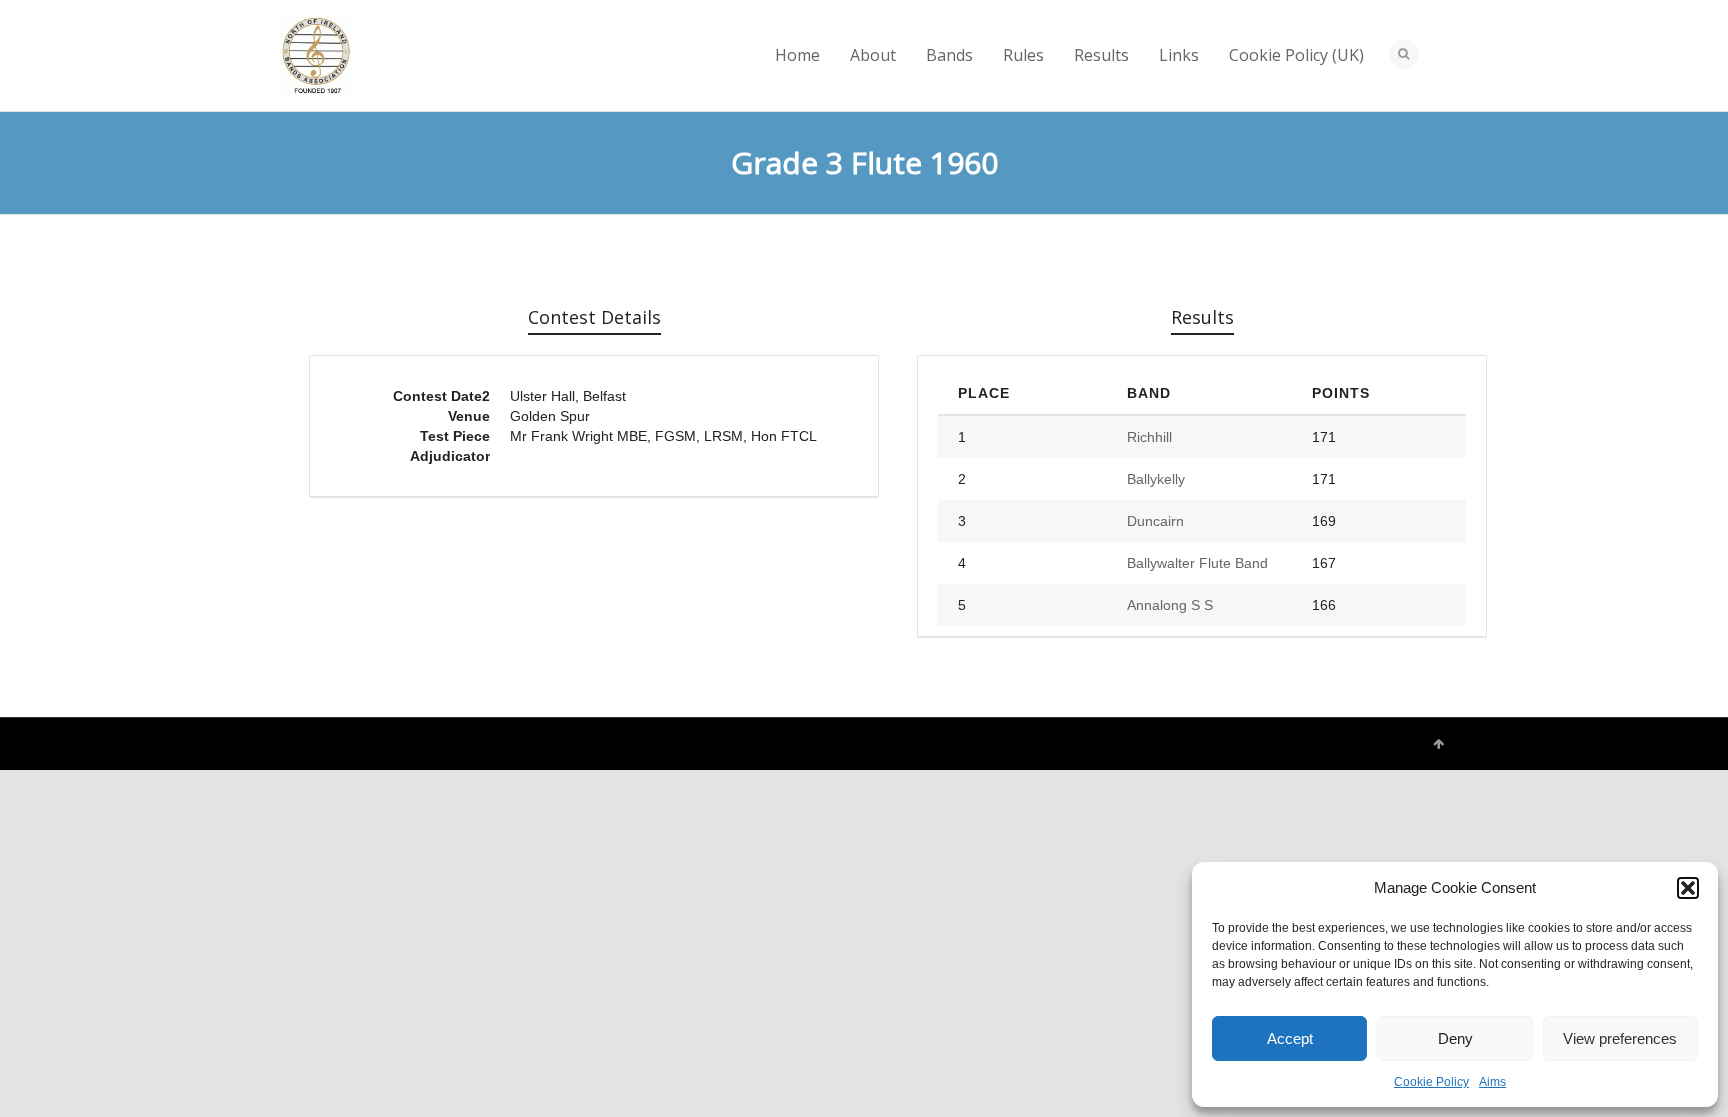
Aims (1492, 1082)
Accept (1290, 1038)
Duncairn (1155, 521)
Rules (1023, 55)
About (873, 55)
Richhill (1149, 437)
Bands (949, 55)
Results (1101, 55)
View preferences (1620, 1038)
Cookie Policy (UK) (1296, 55)
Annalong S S (1170, 605)
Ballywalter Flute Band (1197, 563)
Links (1179, 55)
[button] (1688, 888)
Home (797, 55)
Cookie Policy (1431, 1082)
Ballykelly (1156, 479)
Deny (1455, 1038)
